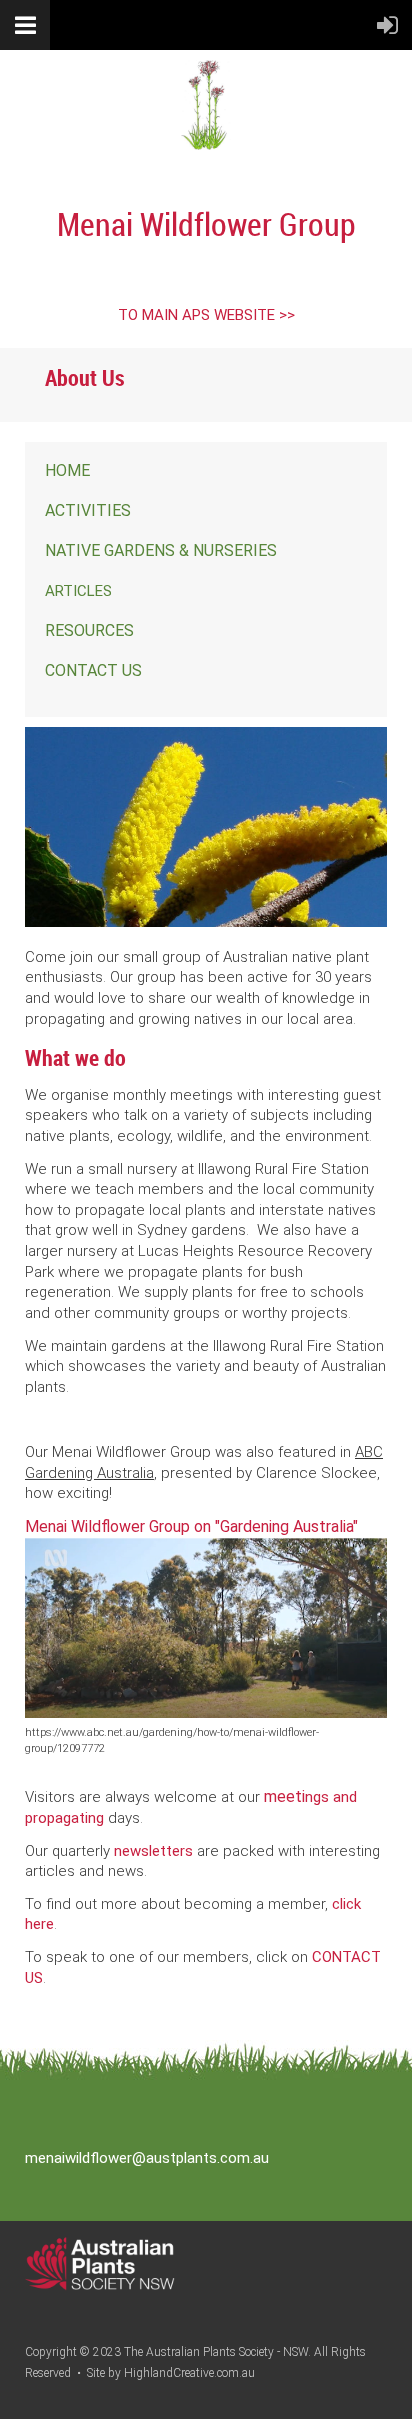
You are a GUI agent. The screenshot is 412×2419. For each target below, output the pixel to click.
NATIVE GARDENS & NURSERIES (161, 550)
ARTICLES (78, 591)
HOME (67, 470)
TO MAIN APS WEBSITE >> (206, 315)
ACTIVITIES (88, 510)
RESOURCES (89, 630)
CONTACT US (93, 670)
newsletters (153, 1851)
